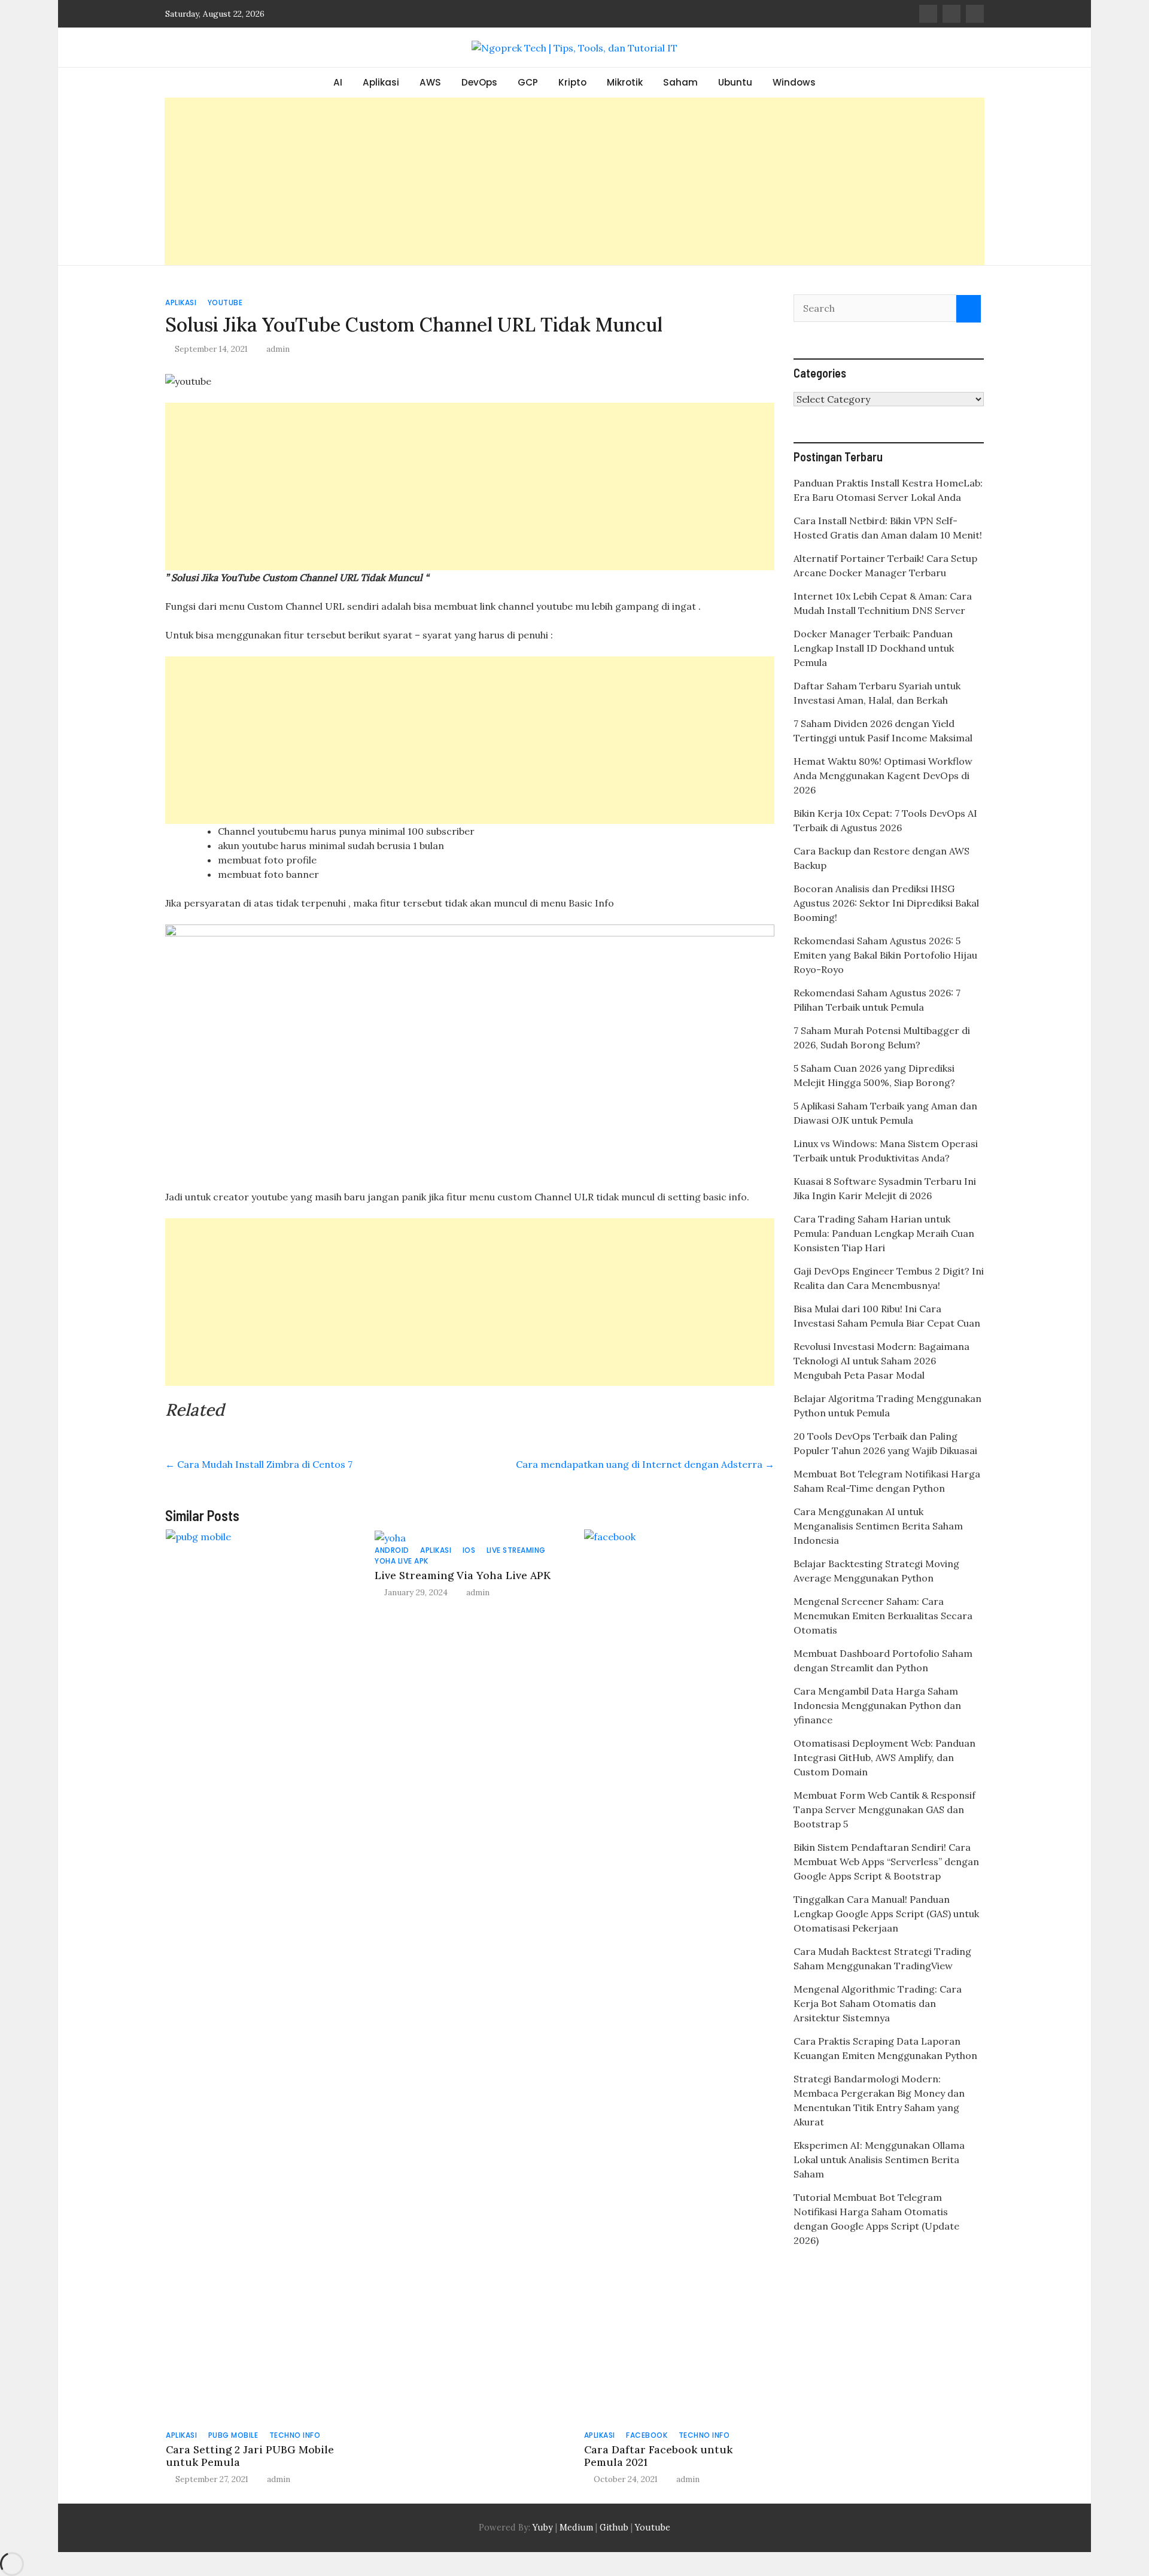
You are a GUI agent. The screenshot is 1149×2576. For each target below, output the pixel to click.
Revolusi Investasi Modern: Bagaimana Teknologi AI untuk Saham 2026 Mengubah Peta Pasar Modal (881, 1361)
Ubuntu (735, 82)
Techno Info (295, 2435)
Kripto (572, 82)
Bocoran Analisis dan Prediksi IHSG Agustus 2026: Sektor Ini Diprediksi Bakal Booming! (886, 903)
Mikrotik (625, 82)
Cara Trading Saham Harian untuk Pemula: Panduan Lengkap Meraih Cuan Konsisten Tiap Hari (884, 1233)
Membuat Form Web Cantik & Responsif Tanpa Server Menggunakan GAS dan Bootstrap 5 (884, 1809)
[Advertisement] (574, 181)
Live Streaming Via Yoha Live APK (463, 1575)
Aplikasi (381, 82)
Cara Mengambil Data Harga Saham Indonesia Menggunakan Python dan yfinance (877, 1705)
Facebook (647, 2435)
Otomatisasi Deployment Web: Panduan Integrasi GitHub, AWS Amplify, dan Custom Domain (884, 1757)
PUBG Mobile (233, 2435)
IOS (469, 1550)
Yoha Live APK (402, 1561)
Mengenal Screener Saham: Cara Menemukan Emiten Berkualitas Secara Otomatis (883, 1616)
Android (392, 1550)
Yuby (543, 2528)
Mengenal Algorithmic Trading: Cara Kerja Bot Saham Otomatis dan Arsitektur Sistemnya (878, 2003)
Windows (794, 82)
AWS (430, 82)
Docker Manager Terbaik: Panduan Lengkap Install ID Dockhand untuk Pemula (874, 648)
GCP (528, 82)
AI (338, 82)
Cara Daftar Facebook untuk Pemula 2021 (658, 2456)
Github (614, 2528)
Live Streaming (516, 1550)
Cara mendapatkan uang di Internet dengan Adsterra (645, 1464)
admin (278, 349)
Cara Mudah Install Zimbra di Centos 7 (259, 1464)
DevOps (479, 82)
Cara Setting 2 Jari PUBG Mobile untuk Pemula (250, 2456)
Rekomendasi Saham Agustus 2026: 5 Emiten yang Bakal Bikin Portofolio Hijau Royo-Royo (885, 955)
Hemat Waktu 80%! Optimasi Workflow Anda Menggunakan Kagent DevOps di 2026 (883, 775)
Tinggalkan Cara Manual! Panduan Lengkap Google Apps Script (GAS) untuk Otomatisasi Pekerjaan (886, 1914)
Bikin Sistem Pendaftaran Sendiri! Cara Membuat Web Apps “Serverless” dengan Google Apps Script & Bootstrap (886, 1862)
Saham (680, 82)
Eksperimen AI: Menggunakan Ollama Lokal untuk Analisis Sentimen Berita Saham (879, 2160)
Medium (575, 2528)
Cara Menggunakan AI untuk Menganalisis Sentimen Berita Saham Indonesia (878, 1526)
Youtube (225, 302)
